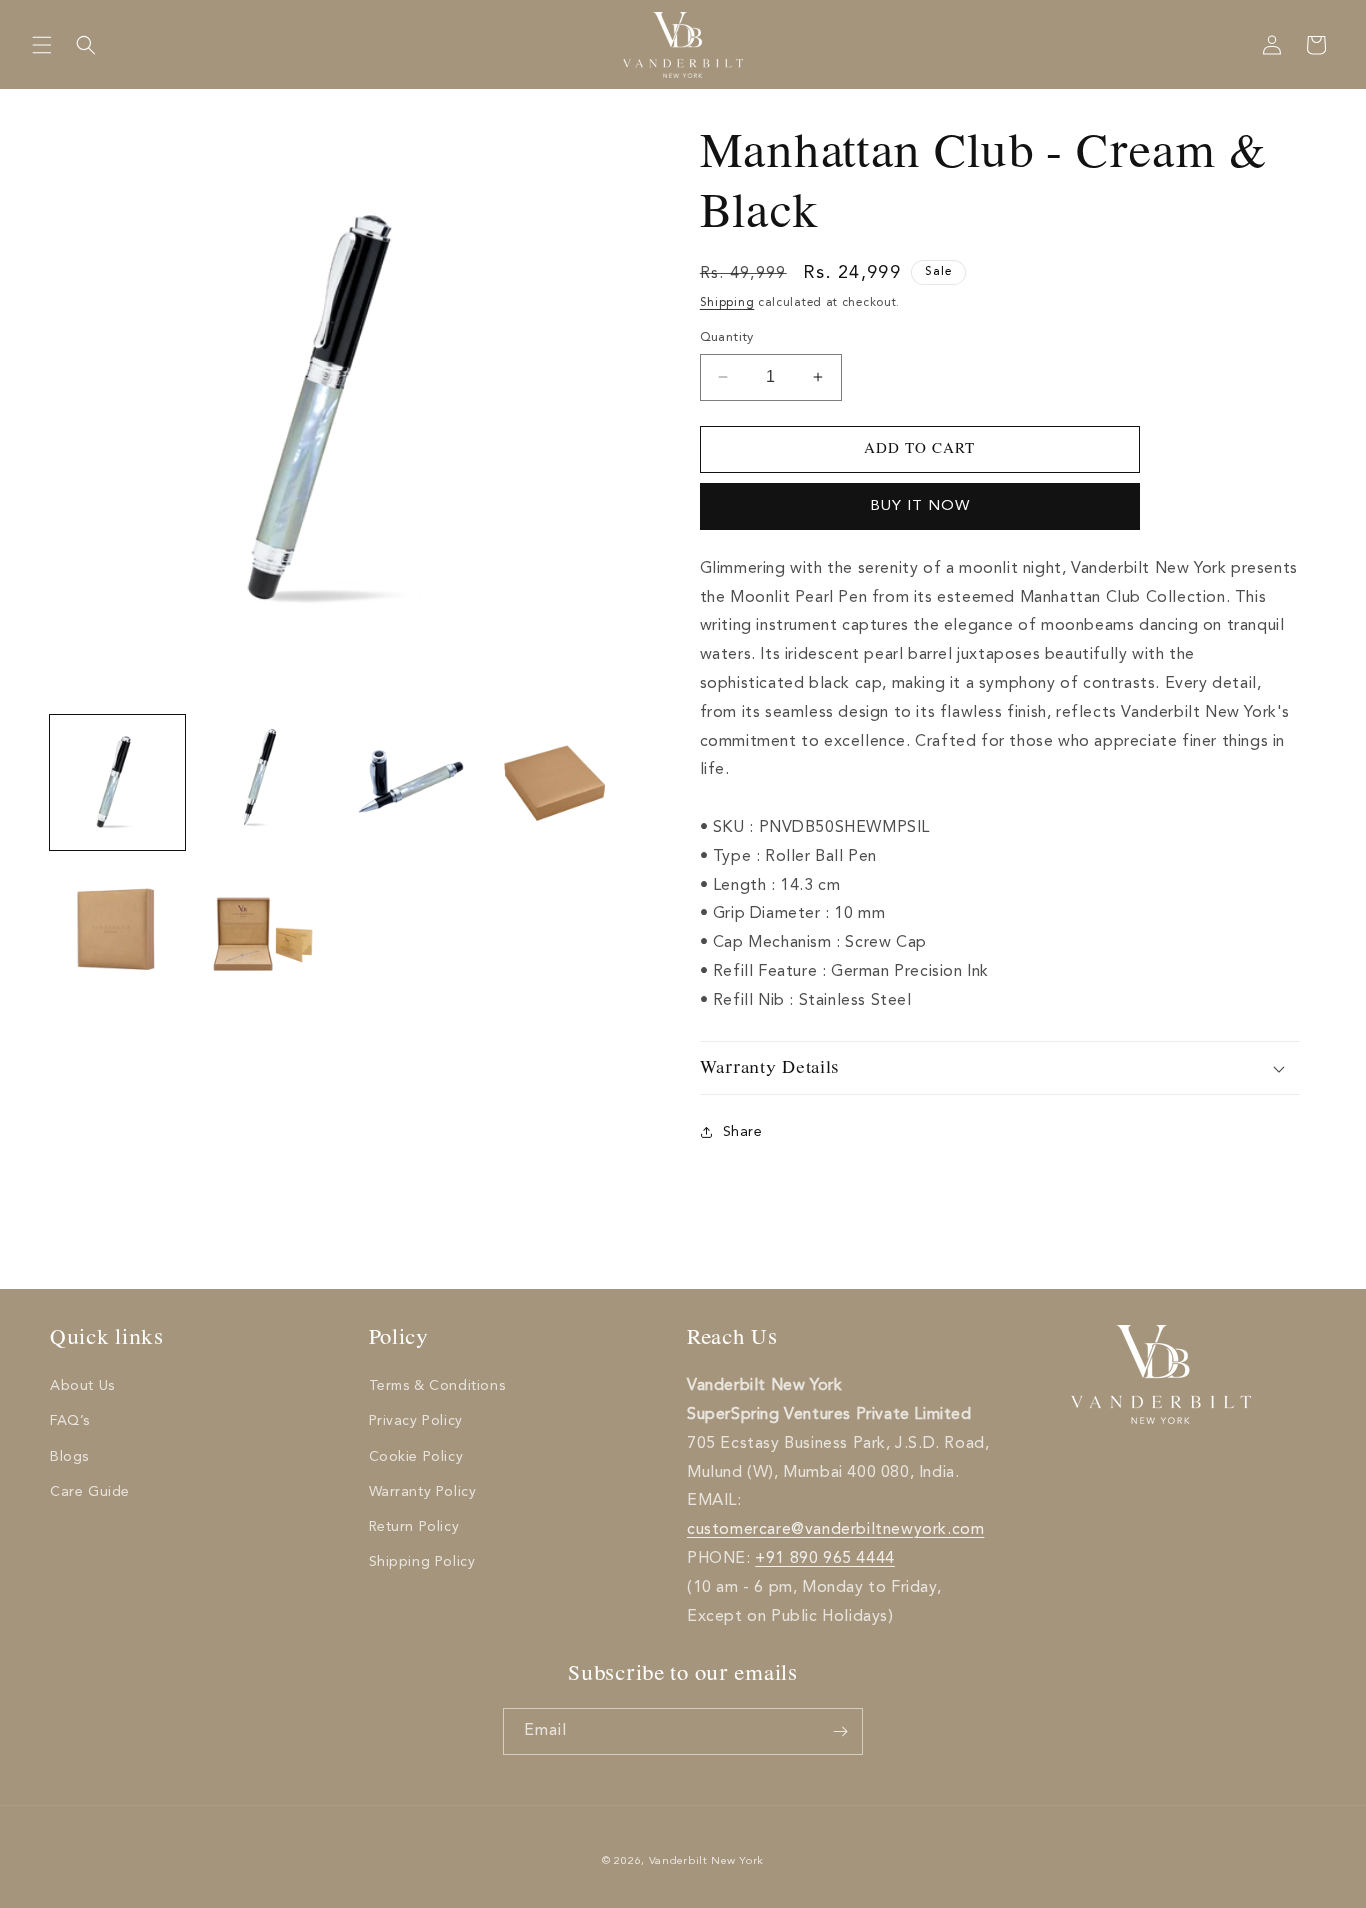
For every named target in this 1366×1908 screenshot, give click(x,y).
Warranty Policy (423, 1492)
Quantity (727, 337)
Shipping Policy (422, 1562)
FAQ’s (70, 1421)
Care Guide (90, 1492)
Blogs (69, 1457)
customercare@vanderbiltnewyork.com (835, 1530)
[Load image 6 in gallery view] (262, 927)
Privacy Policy (416, 1421)
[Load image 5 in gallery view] (117, 927)
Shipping (727, 303)
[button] (42, 45)
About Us (82, 1386)
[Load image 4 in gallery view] (552, 782)
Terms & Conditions (437, 1386)
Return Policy (414, 1527)
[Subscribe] (840, 1731)
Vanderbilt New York (706, 1861)
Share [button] (743, 1132)
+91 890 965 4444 (825, 1559)
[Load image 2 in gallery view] (262, 782)
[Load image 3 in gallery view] (407, 782)
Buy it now (920, 506)
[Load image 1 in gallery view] (117, 782)
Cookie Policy (416, 1457)
